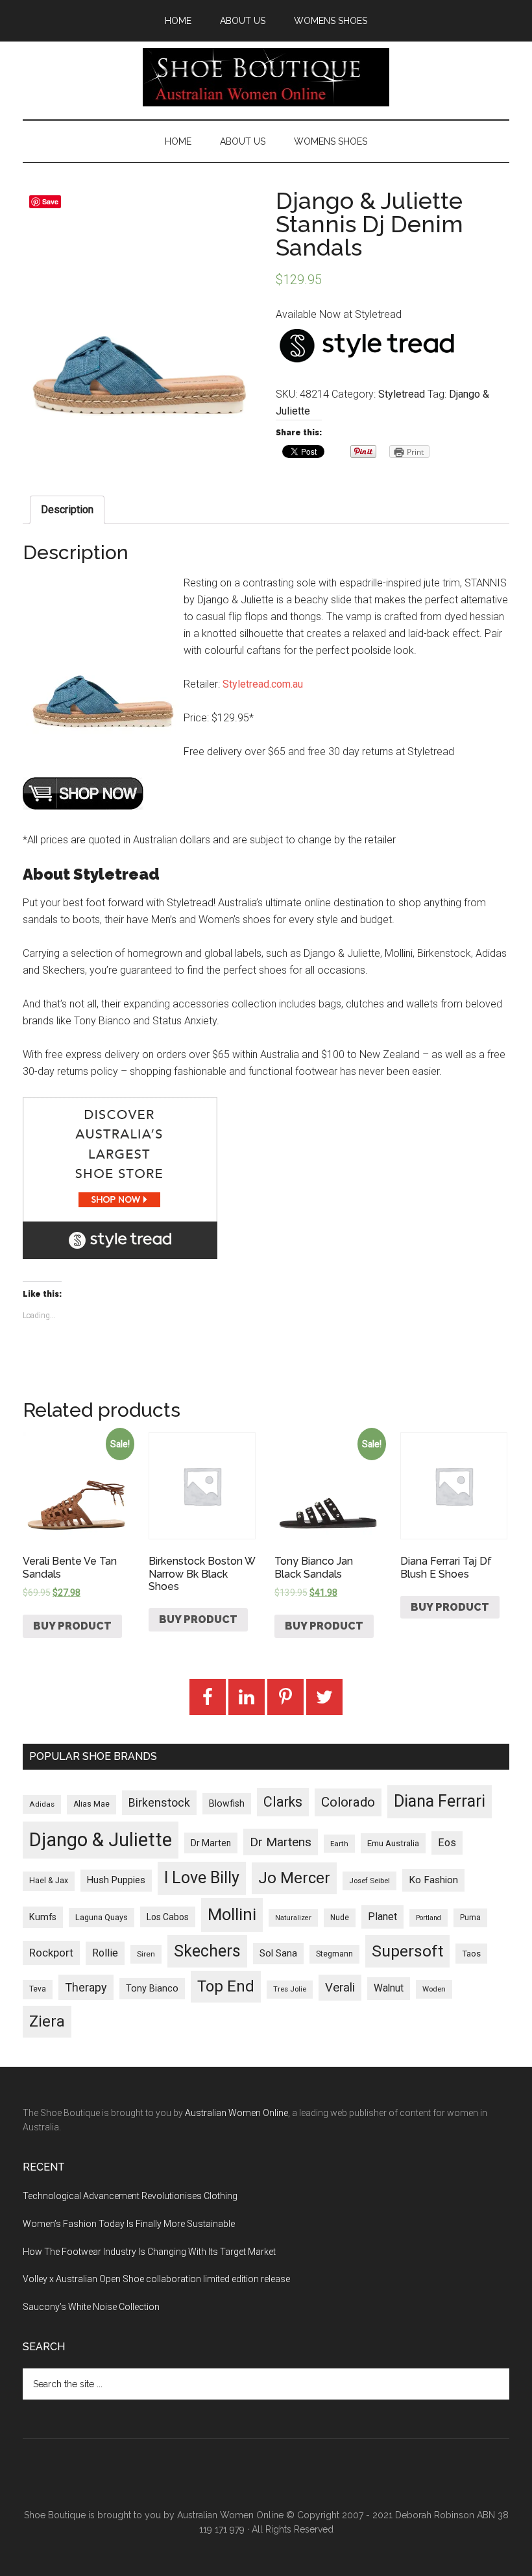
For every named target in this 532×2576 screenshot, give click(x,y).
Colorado (348, 1802)
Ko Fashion (433, 1880)
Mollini (232, 1914)
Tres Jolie (290, 1989)
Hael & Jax (49, 1881)
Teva (38, 1989)
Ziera (47, 2021)
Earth (339, 1844)
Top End (226, 1986)
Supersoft (407, 1951)
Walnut (389, 1988)
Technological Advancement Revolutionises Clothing (130, 2196)
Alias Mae (91, 1804)
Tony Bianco (152, 1989)
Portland (429, 1918)
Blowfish (227, 1803)
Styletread (402, 394)
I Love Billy (202, 1878)
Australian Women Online (236, 2113)
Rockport (51, 1953)
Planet (382, 1917)
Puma (470, 1918)
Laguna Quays (102, 1917)
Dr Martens (281, 1842)
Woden (434, 1989)
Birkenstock (159, 1803)
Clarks (283, 1802)
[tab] (67, 510)
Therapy (86, 1987)
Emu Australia (393, 1843)
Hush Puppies (116, 1880)
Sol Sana (278, 1953)
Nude (340, 1918)
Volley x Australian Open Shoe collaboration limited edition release (156, 2279)
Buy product (72, 1626)
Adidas (42, 1804)
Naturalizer (293, 1918)
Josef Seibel (369, 1881)
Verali (340, 1988)
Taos (471, 1954)
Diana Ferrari (440, 1801)
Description (67, 510)
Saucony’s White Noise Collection (91, 2307)
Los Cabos (168, 1917)
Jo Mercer (294, 1878)
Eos (447, 1843)
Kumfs (43, 1917)
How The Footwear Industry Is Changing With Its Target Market (149, 2252)
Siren (146, 1954)
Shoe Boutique (266, 77)
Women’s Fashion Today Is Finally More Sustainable (129, 2224)
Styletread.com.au (263, 684)
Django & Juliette (101, 1840)
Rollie (105, 1953)
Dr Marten (211, 1843)
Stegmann (334, 1954)
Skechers (207, 1951)
